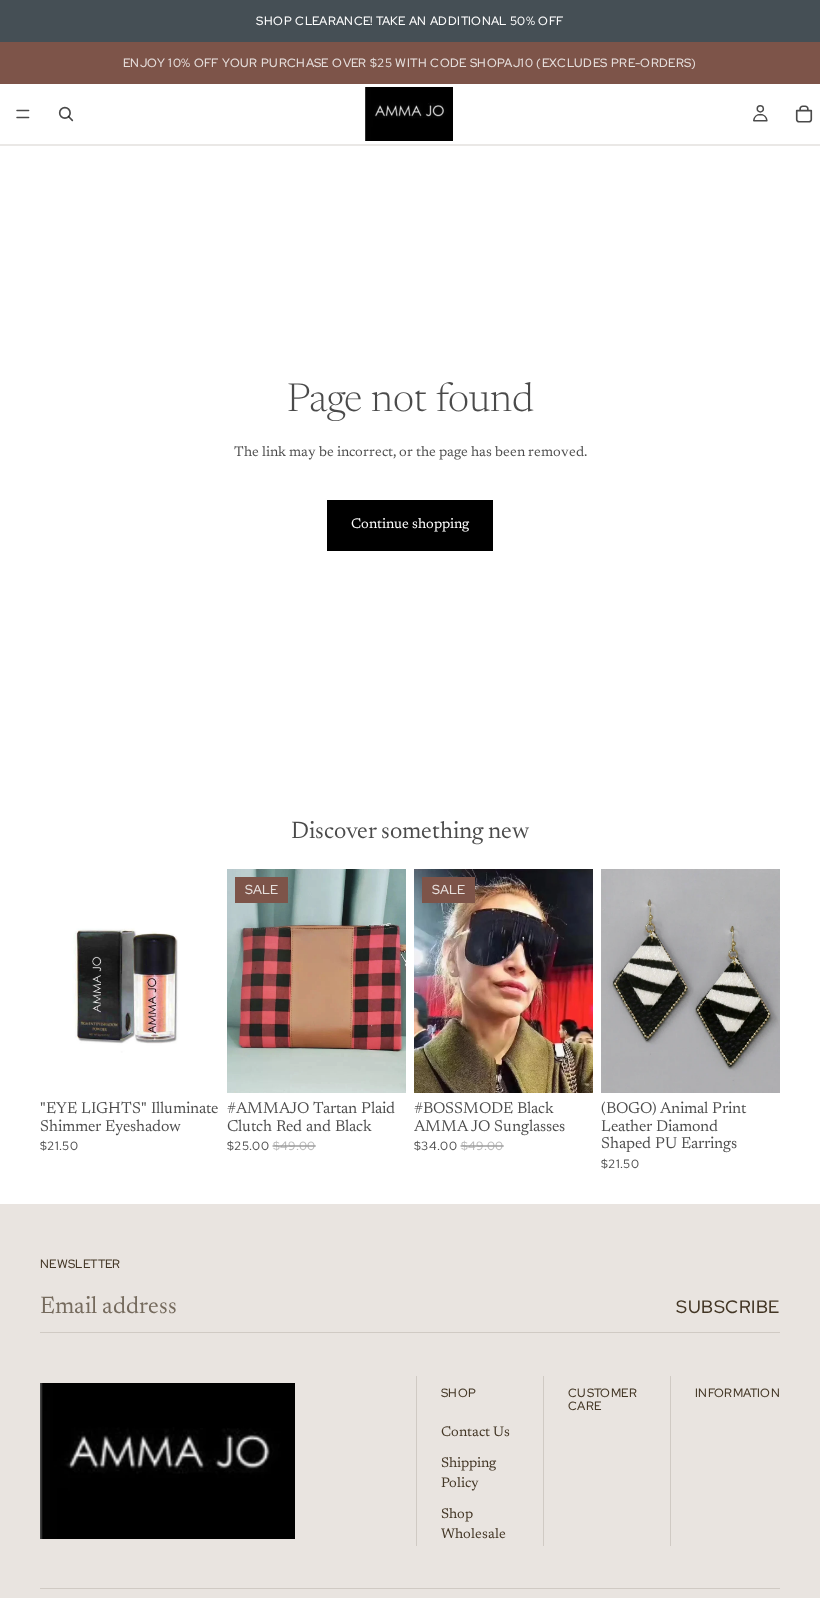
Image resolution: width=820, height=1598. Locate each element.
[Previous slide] (62, 981)
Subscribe (728, 1306)
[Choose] (188, 1062)
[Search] (66, 114)
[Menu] (23, 114)
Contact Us (475, 1433)
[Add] (375, 1062)
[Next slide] (197, 981)
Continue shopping (410, 525)
